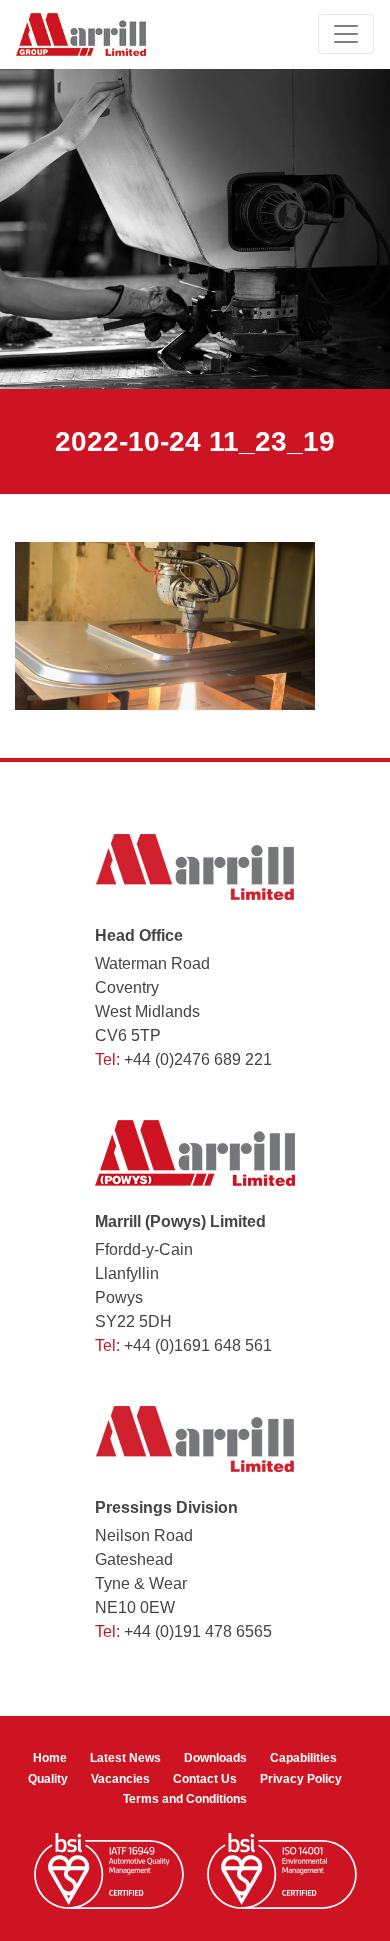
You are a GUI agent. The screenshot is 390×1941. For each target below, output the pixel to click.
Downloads (215, 1758)
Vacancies (120, 1779)
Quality (48, 1779)
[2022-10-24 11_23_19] (165, 625)
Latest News (125, 1758)
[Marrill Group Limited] (81, 34)
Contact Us (205, 1779)
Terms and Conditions (185, 1799)
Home (50, 1758)
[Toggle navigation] (346, 34)
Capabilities (303, 1758)
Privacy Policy (301, 1779)
